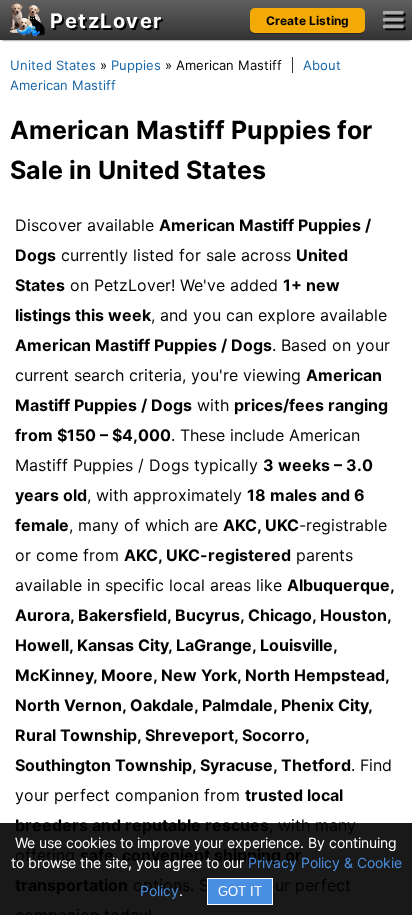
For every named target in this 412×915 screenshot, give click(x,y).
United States (53, 65)
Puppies (136, 65)
